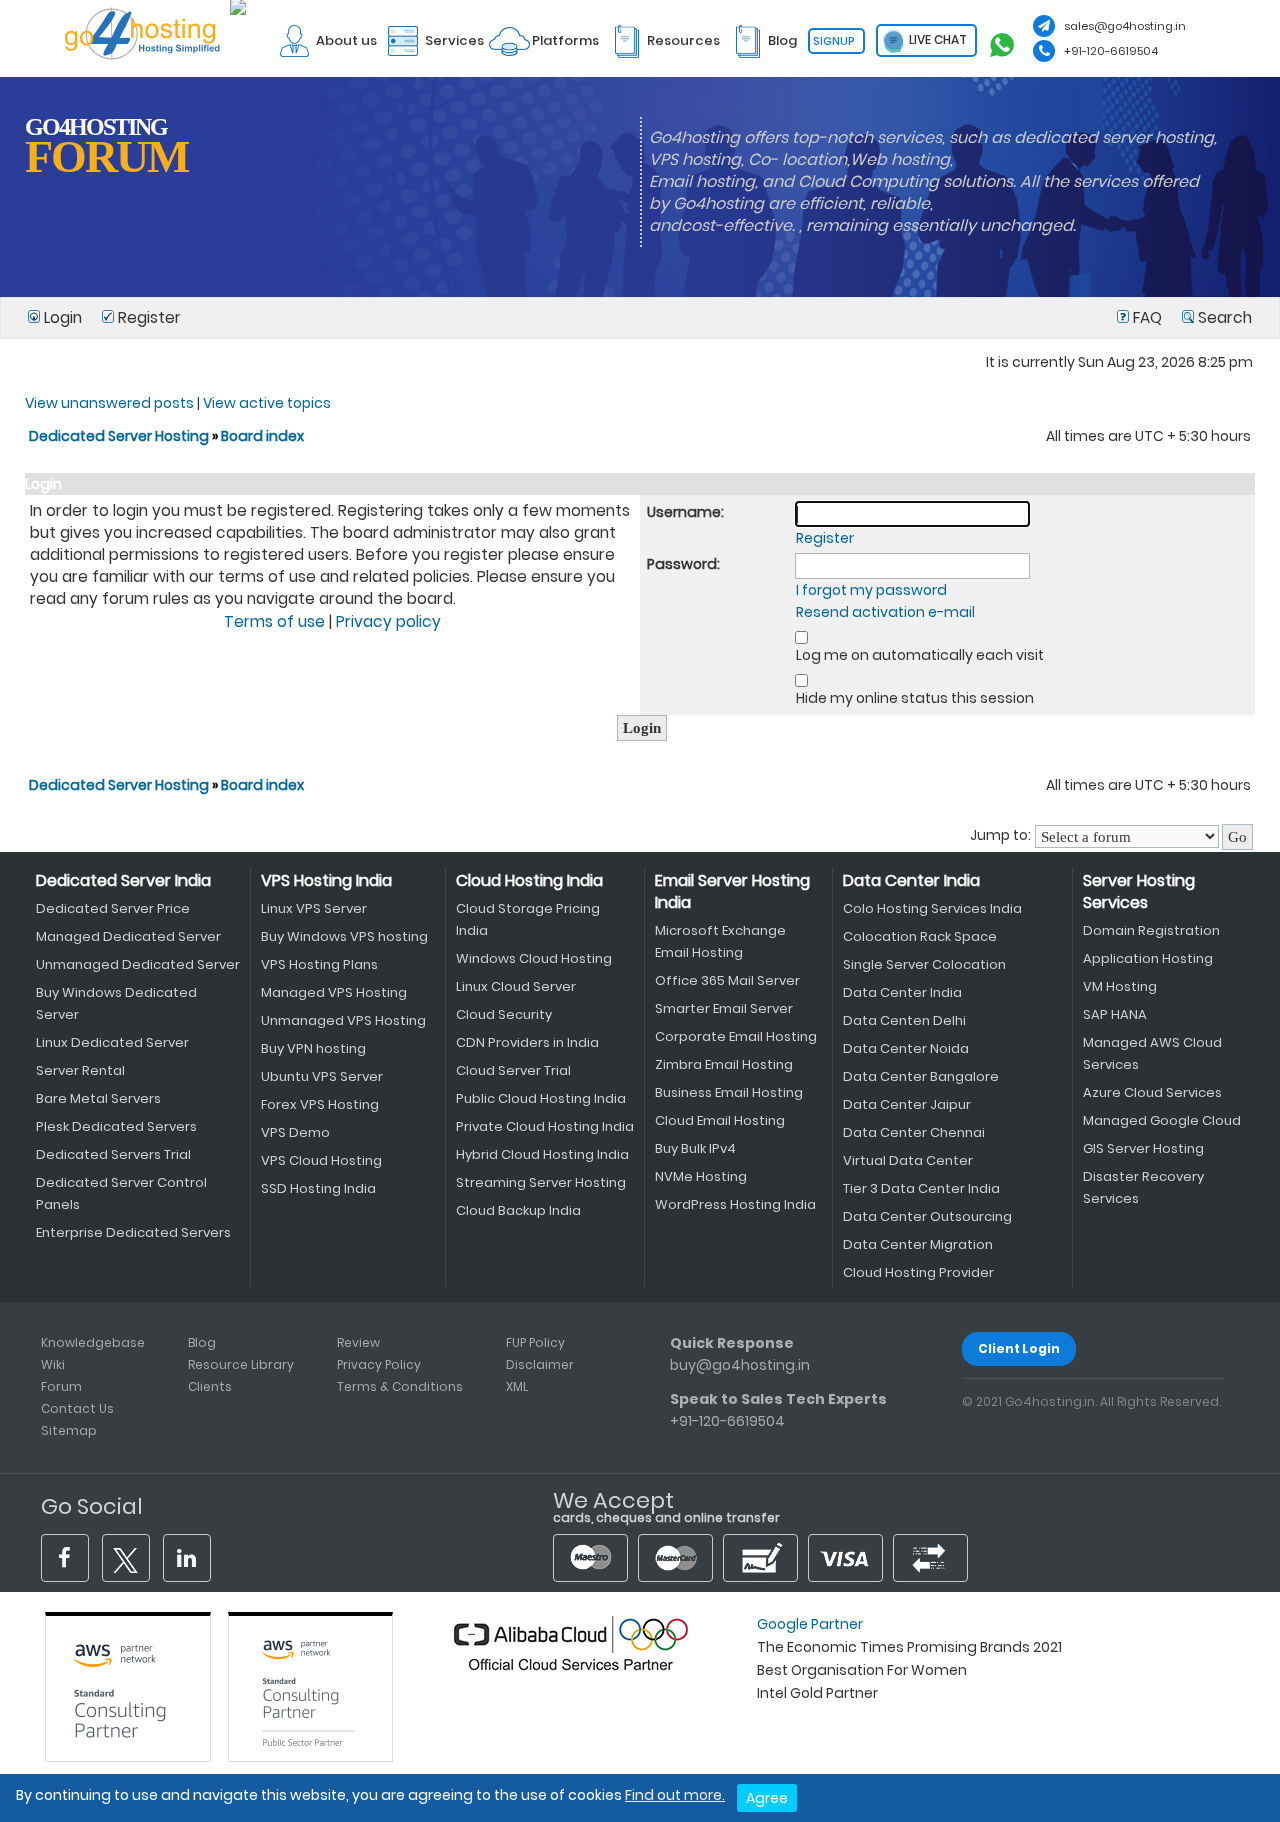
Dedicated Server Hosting (120, 436)
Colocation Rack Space (920, 936)
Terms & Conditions (400, 1386)
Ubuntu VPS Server (322, 1076)
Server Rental (80, 1070)
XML (517, 1386)
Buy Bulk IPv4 (695, 1148)
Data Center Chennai (914, 1132)
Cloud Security (504, 1014)
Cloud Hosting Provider (918, 1272)
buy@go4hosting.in (740, 1365)
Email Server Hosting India (732, 891)
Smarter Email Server (724, 1008)
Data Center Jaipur (907, 1104)
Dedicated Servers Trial (113, 1154)
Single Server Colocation (924, 964)
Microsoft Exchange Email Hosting (720, 941)
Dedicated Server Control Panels (121, 1193)
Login (63, 317)
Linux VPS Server (314, 908)
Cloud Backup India (518, 1210)
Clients (210, 1386)
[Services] (432, 11)
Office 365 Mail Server (727, 980)
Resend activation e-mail (885, 612)
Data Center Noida (906, 1048)
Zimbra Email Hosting (724, 1064)
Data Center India (911, 880)
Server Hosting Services (1139, 891)
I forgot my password (871, 590)
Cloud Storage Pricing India (528, 919)
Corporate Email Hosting (736, 1036)
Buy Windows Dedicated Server (116, 1003)
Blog (202, 1342)
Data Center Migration (918, 1244)
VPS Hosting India (326, 880)
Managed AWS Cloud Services (1152, 1053)
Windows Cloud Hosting (534, 958)
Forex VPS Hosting (320, 1104)
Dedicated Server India (123, 880)
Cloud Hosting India (529, 880)
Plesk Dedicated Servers (116, 1126)
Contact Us (77, 1408)
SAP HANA (1115, 1014)
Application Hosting (1148, 958)
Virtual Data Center (908, 1160)
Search (1223, 317)
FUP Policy (535, 1342)
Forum (61, 1386)
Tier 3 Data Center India (921, 1188)
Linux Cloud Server (516, 986)
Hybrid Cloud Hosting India (542, 1154)
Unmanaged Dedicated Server (138, 964)
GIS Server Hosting (1143, 1148)
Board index (262, 436)
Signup (834, 41)
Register (147, 317)
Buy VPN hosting (313, 1048)
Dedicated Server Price (113, 908)
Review (358, 1342)
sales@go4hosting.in (1125, 26)
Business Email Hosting (729, 1092)
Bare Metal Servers (98, 1098)
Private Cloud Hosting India (545, 1126)
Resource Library (241, 1364)
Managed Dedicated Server (128, 936)
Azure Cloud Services (1152, 1092)
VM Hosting (1120, 986)
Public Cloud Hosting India (541, 1098)
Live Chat (936, 39)
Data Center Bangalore (921, 1076)
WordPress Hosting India (735, 1204)
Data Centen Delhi (904, 1020)
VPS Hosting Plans (319, 964)
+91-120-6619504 (1111, 51)
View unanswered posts (109, 403)
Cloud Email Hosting (720, 1120)
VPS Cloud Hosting (321, 1160)
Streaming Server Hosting (541, 1182)
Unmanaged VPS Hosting (343, 1020)
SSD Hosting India (318, 1188)
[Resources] (661, 11)
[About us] (324, 11)
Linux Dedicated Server (112, 1042)
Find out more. (675, 1795)
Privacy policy (388, 621)
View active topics (267, 403)
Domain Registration (1151, 930)
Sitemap (69, 1430)
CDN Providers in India (527, 1042)
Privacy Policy (379, 1364)
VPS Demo (295, 1132)
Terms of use (274, 621)
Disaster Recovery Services (1143, 1187)
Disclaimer (540, 1364)
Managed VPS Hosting (334, 992)
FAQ (1147, 317)
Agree (767, 1798)
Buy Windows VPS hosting (344, 936)
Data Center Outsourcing (927, 1216)
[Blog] (760, 11)
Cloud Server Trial (513, 1070)
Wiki (53, 1364)
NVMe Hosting (701, 1176)
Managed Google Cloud (1162, 1120)
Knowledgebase (93, 1342)
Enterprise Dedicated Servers (133, 1232)
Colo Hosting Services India (932, 908)
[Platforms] (543, 11)
